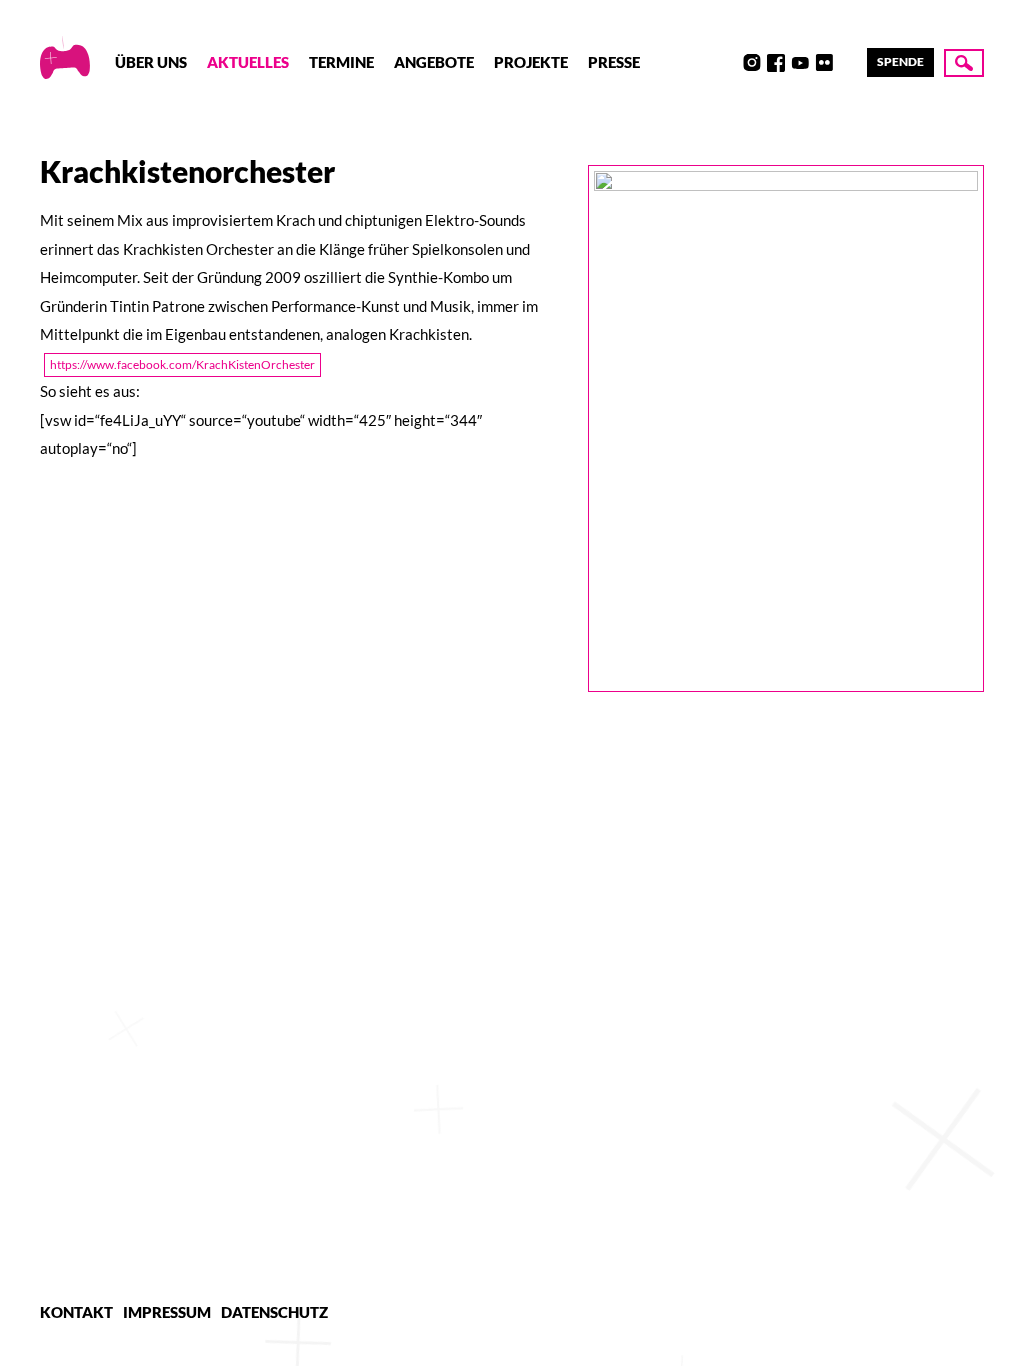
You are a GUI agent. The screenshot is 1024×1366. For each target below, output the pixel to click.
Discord (728, 63)
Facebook (776, 63)
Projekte (531, 62)
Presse (614, 62)
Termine (341, 62)
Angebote (434, 62)
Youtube (800, 63)
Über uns (151, 62)
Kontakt (76, 1312)
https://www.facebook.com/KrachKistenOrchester (182, 364)
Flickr (824, 63)
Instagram (752, 63)
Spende (900, 61)
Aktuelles (248, 62)
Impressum (167, 1312)
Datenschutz (274, 1312)
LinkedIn (848, 63)
